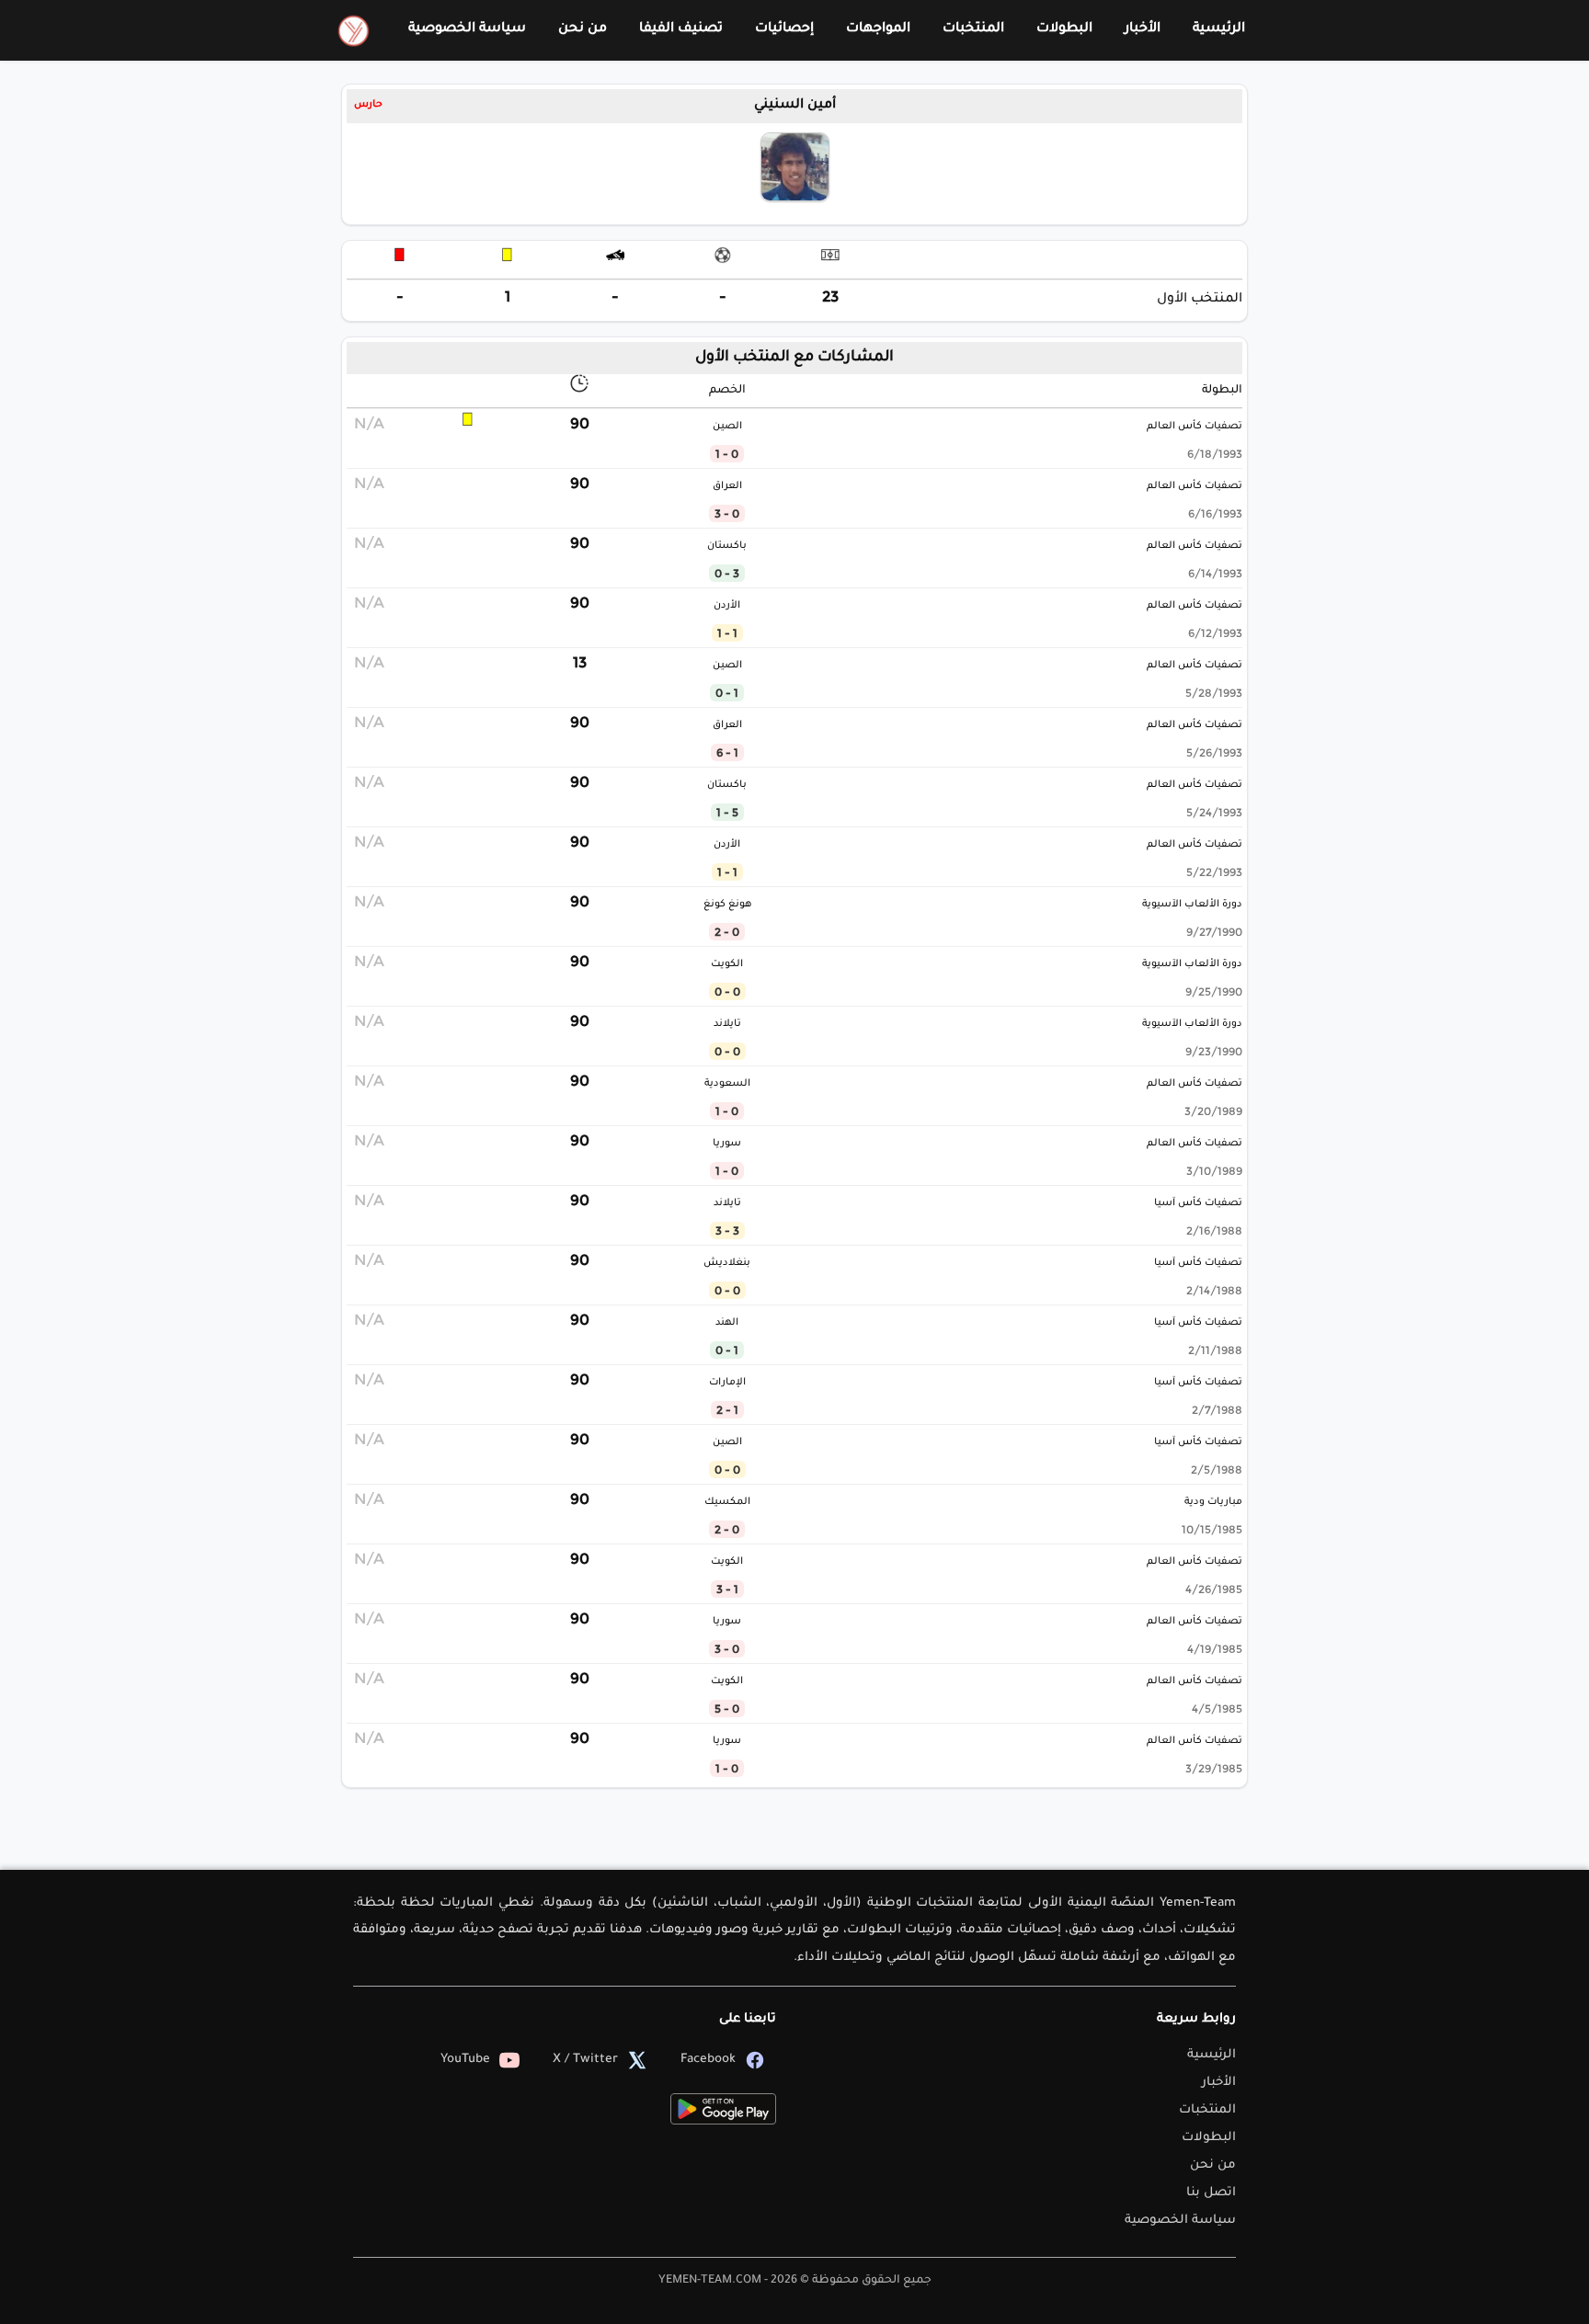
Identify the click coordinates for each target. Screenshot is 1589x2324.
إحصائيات (784, 29)
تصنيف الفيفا (681, 29)
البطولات (1064, 29)
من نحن (583, 29)
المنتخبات (973, 29)
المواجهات (878, 29)
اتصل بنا (1211, 2193)
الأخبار (1143, 29)
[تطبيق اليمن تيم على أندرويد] (723, 2109)
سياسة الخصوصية (467, 29)
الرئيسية (1219, 29)
